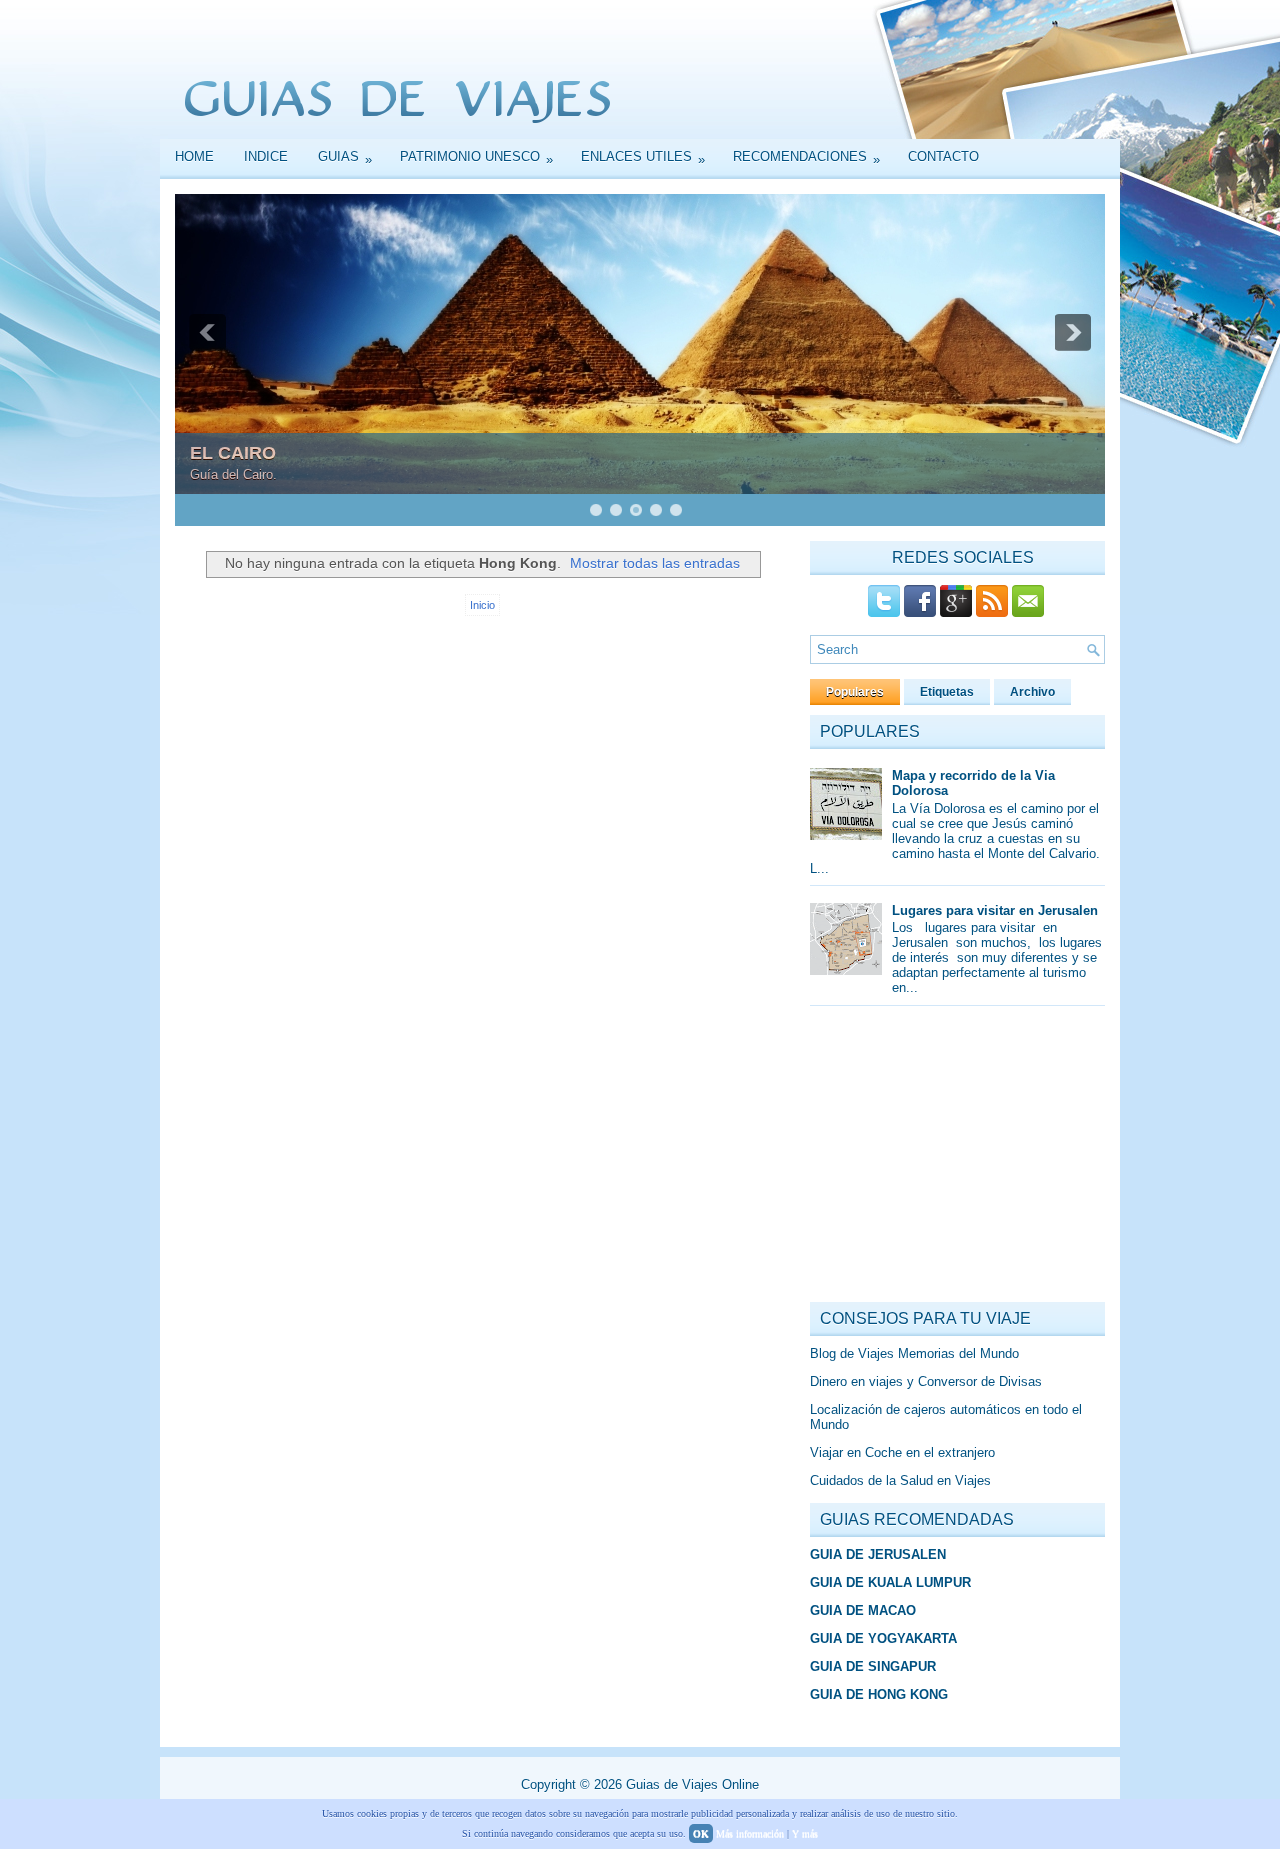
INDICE (266, 156)
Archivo (1032, 692)
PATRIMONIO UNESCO (476, 158)
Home (194, 156)
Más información (750, 1833)
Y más (805, 1833)
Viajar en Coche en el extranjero (902, 1452)
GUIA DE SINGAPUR (873, 1666)
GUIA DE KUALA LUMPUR (890, 1582)
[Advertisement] (960, 1159)
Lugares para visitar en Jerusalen (995, 910)
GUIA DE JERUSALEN (878, 1554)
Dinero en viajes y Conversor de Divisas (926, 1381)
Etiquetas (947, 692)
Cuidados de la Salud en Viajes (900, 1480)
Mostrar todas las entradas (655, 563)
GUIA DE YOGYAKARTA (883, 1638)
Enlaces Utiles (643, 158)
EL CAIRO (233, 453)
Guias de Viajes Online (692, 1784)
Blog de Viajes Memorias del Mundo (914, 1353)
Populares (855, 692)
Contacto (943, 156)
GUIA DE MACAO (863, 1610)
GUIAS (345, 158)
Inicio (482, 605)
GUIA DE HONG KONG (879, 1694)
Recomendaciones (806, 158)
